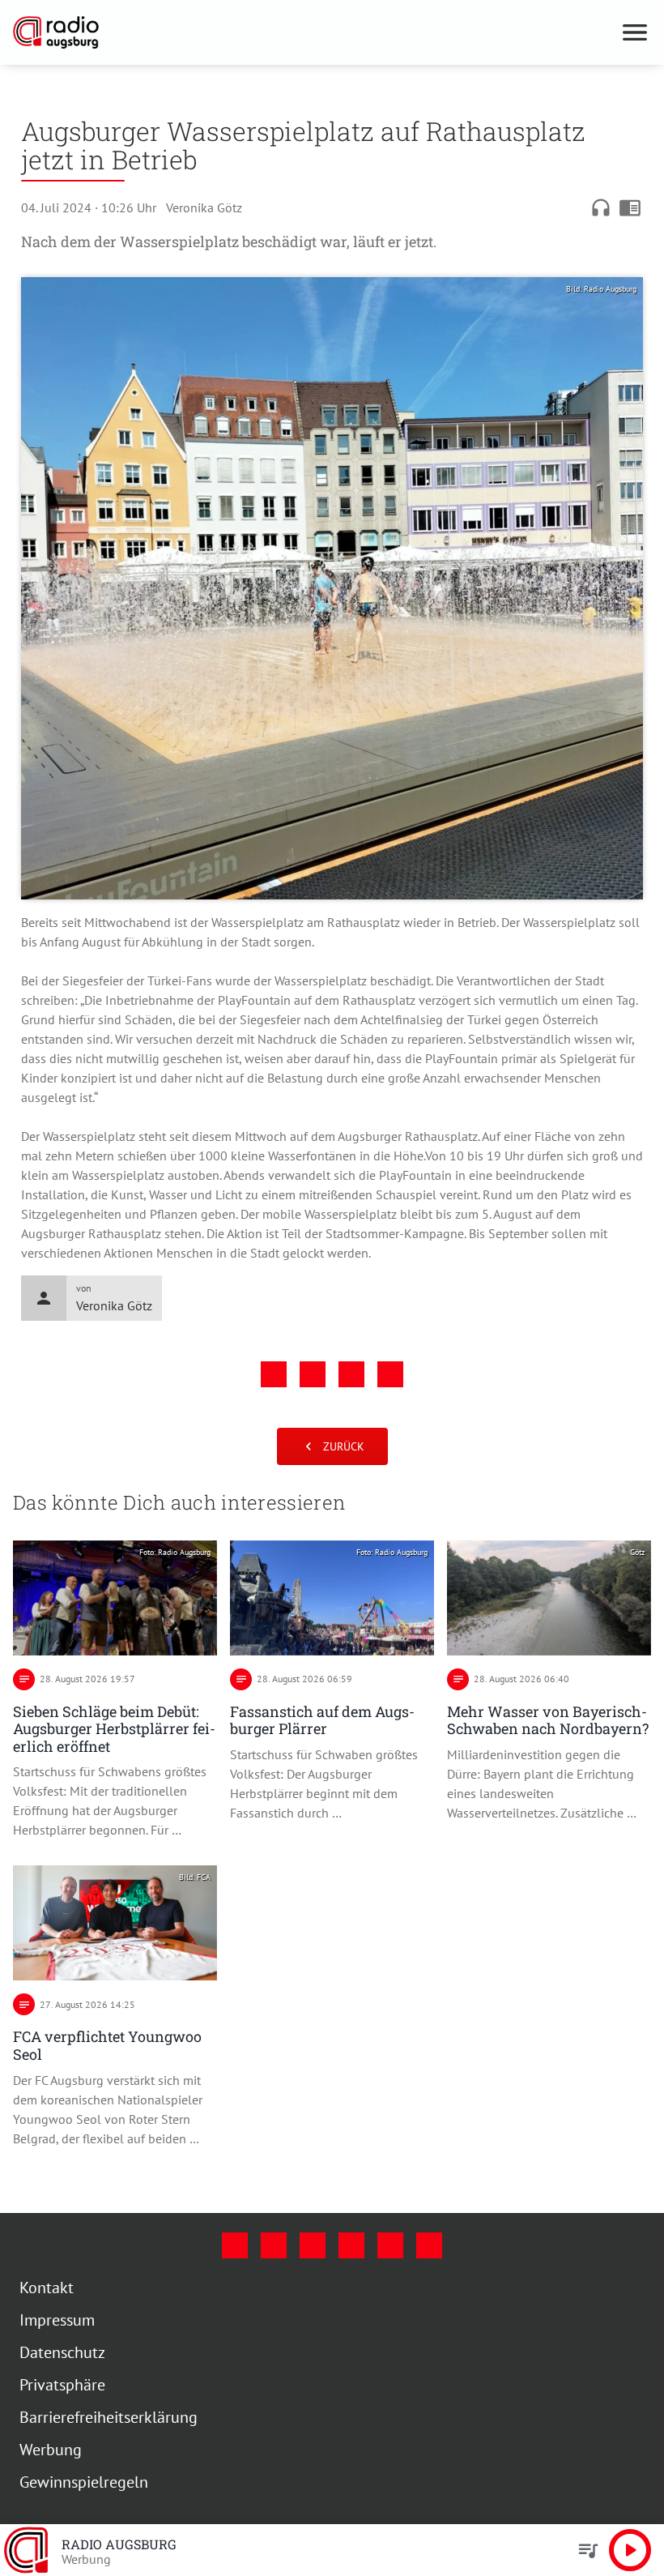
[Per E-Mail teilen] (390, 1374)
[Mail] (351, 2245)
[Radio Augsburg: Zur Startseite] (313, 32)
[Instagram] (274, 2245)
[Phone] (390, 2245)
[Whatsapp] (429, 2245)
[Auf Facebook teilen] (274, 1374)
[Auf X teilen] (313, 1374)
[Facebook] (235, 2245)
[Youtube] (313, 2245)
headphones (601, 207)
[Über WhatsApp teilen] (351, 1374)
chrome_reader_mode (630, 207)
